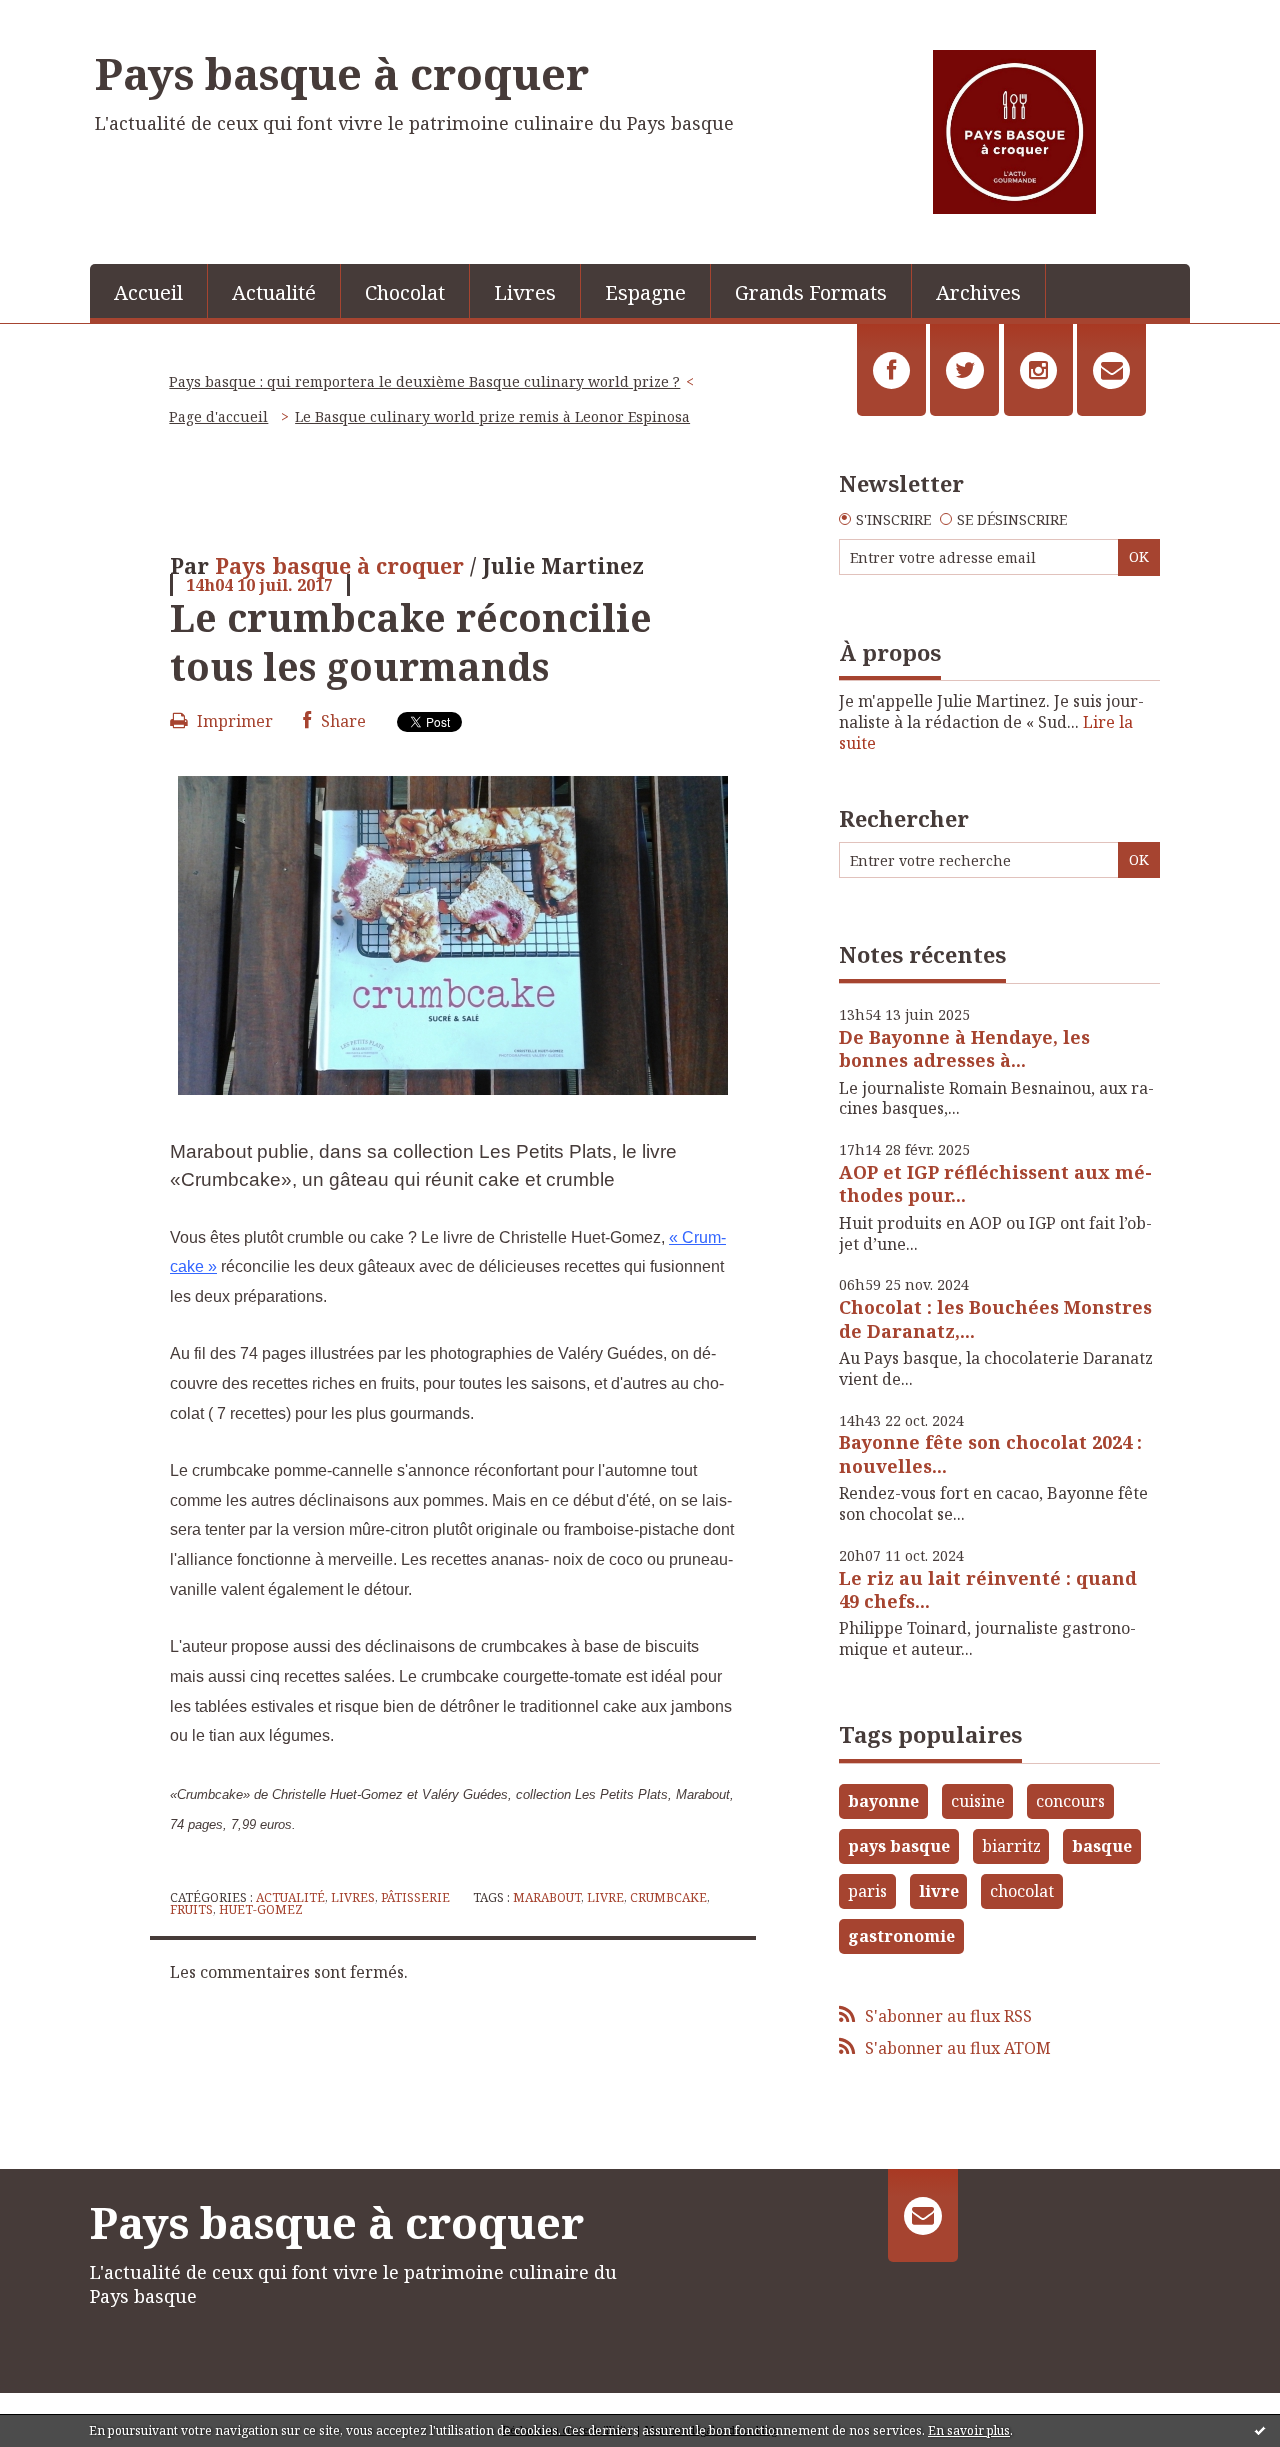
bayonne (883, 1801)
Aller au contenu (73, 18)
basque (1102, 1846)
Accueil (148, 292)
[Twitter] (964, 370)
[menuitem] (149, 291)
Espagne (645, 292)
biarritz (1011, 1846)
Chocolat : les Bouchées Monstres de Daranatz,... (995, 1318)
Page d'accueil (218, 416)
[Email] (1111, 370)
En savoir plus (969, 2430)
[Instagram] (1038, 370)
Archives (978, 292)
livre (605, 1897)
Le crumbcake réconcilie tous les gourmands (411, 641)
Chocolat (405, 292)
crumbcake (668, 1897)
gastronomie (901, 1936)
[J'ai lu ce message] (1260, 2430)
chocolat (1022, 1891)
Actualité (274, 292)
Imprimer (233, 721)
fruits (191, 1909)
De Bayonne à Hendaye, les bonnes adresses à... (964, 1048)
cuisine (978, 1801)
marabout (547, 1897)
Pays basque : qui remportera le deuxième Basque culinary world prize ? (424, 381)
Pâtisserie (415, 1897)
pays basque (899, 1846)
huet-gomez (261, 1909)
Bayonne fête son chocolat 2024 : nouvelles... (990, 1453)
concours (1070, 1801)
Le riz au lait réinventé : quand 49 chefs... (988, 1589)
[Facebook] (891, 370)
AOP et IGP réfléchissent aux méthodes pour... (995, 1183)
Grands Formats (811, 292)
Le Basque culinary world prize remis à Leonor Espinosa (492, 416)
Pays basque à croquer (342, 73)
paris (867, 1891)
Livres (525, 292)
